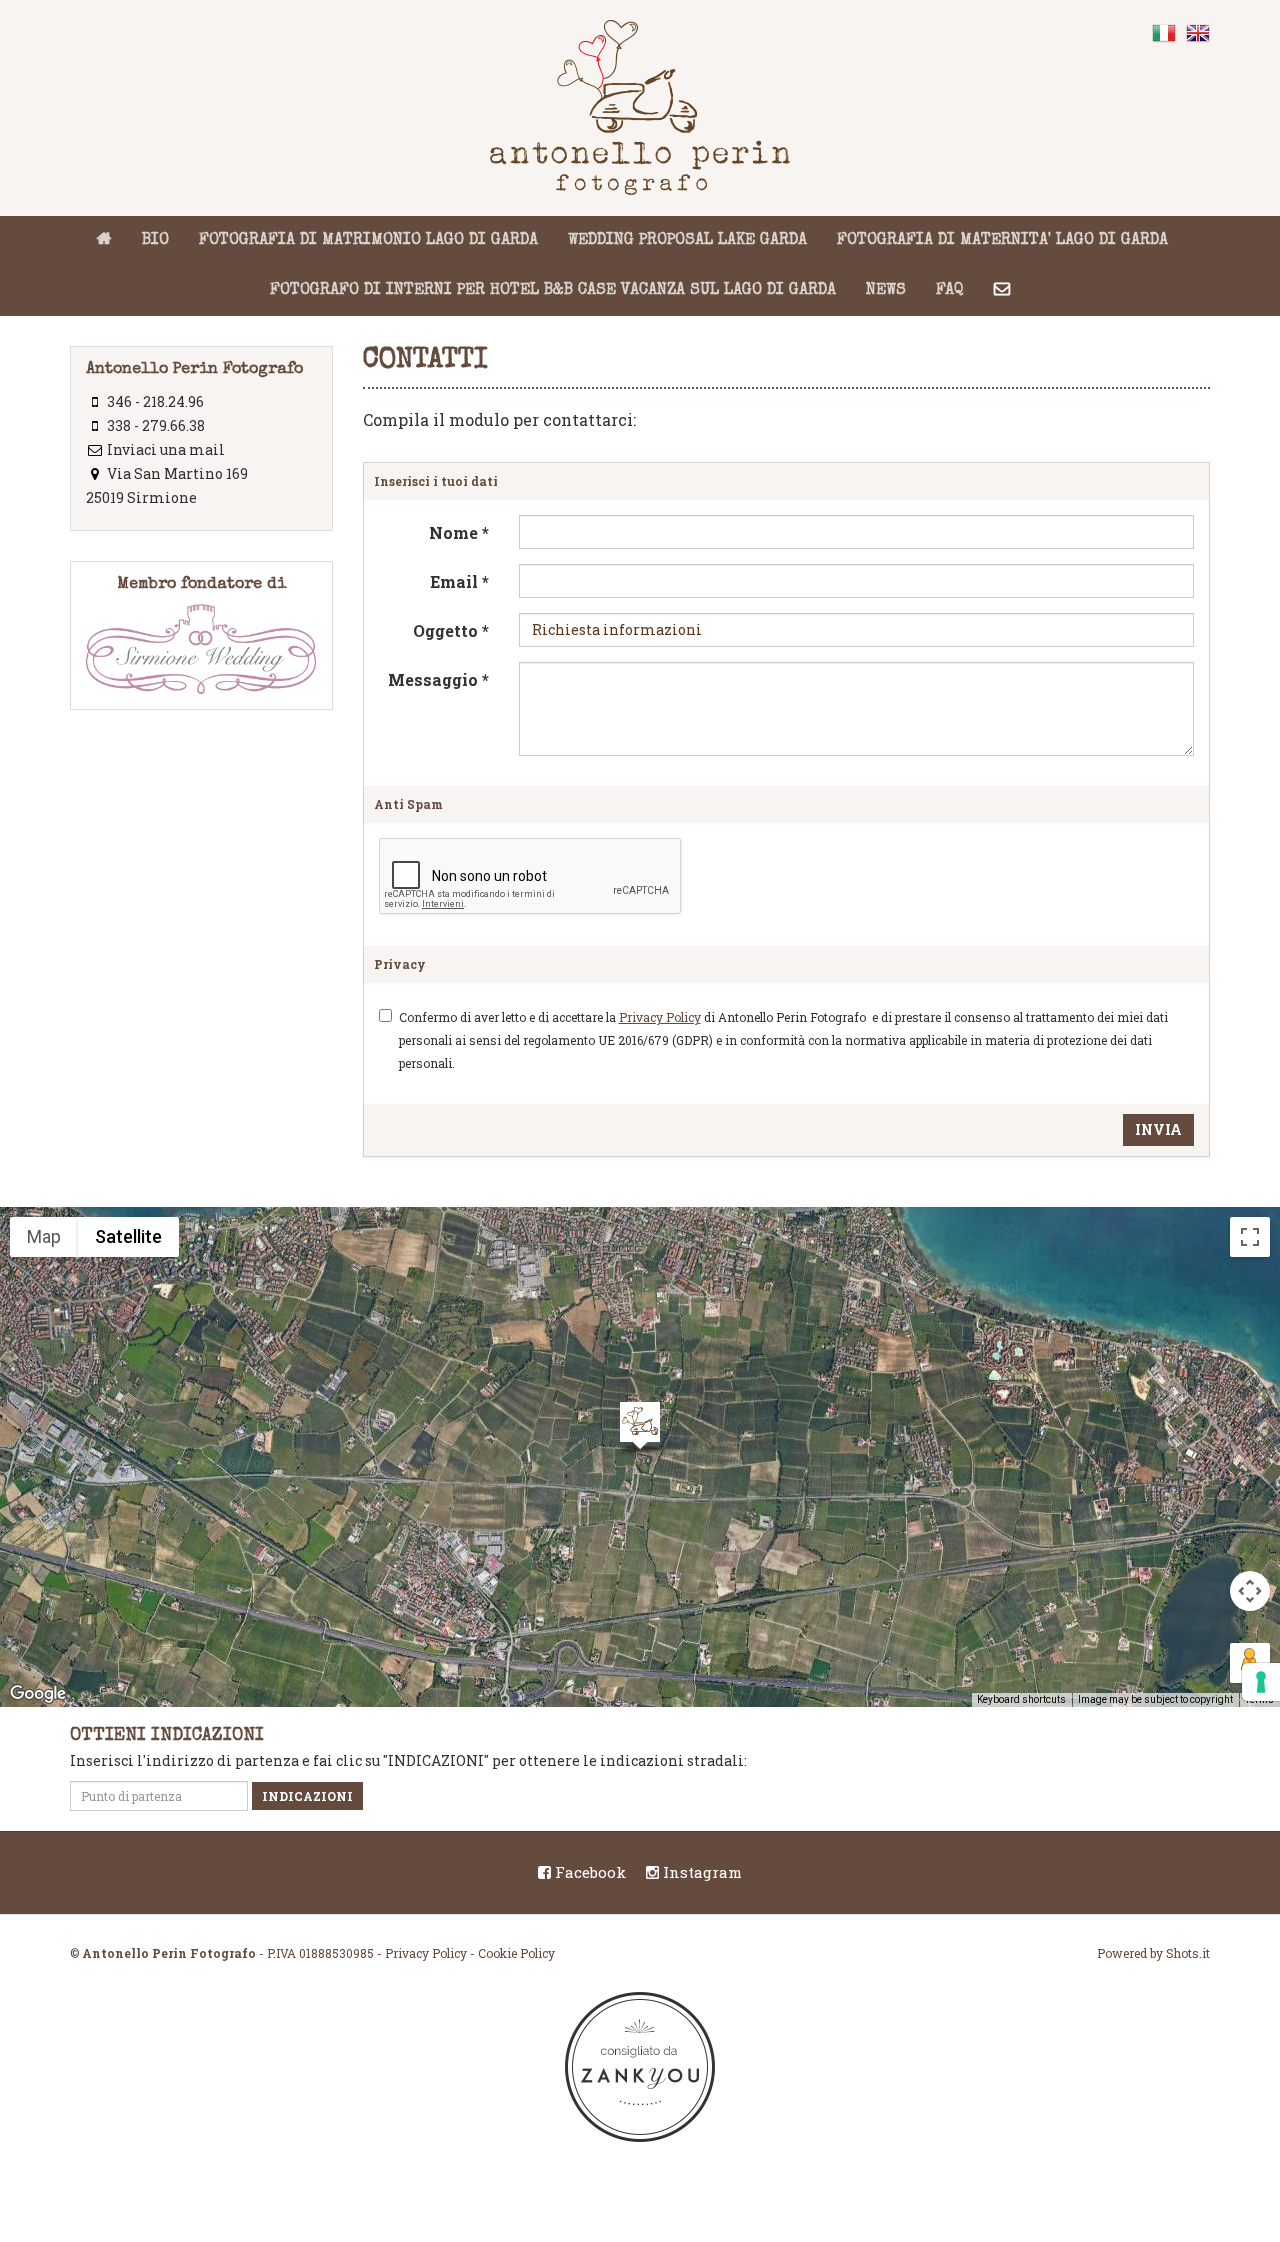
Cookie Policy (516, 1953)
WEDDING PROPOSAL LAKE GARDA (687, 241)
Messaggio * (438, 679)
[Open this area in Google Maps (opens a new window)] (38, 1694)
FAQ (950, 291)
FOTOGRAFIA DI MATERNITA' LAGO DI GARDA (1002, 241)
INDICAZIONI (307, 1796)
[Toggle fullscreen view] (1250, 1237)
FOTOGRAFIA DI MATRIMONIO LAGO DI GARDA (368, 241)
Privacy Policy (660, 1017)
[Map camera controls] (1250, 1591)
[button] (640, 1428)
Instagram (700, 1872)
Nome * (459, 532)
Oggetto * (451, 630)
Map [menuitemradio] (44, 1236)
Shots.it (1188, 1953)
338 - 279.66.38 (156, 425)
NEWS (886, 291)
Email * (459, 581)
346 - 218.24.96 (155, 401)
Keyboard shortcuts (1021, 1699)
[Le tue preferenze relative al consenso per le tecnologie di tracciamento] (1261, 1682)
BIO (155, 241)
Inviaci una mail (166, 449)
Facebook (588, 1872)
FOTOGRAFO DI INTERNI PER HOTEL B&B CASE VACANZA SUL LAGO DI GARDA (553, 291)
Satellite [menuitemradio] (128, 1236)
